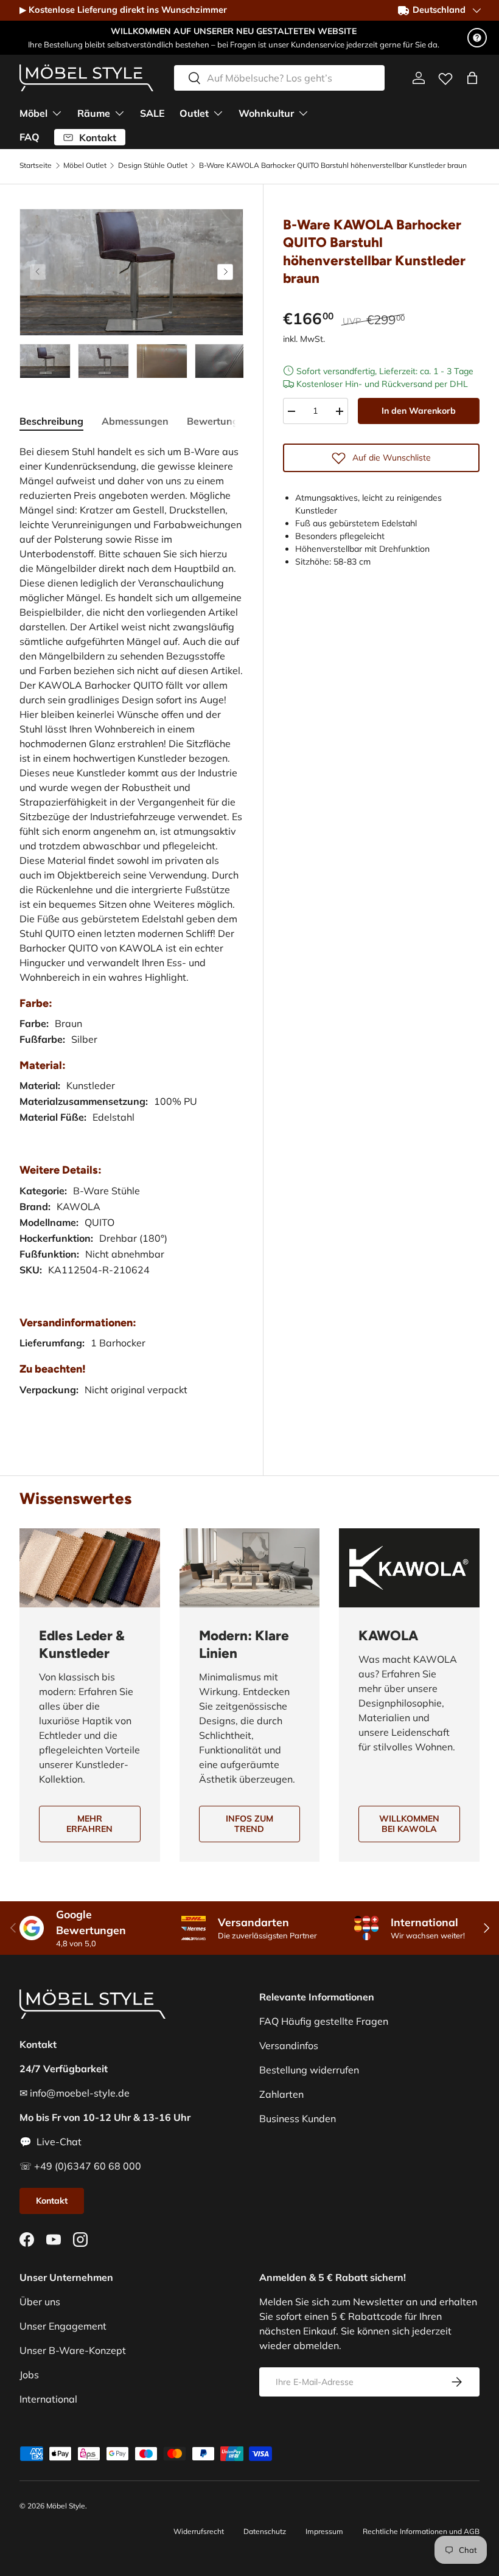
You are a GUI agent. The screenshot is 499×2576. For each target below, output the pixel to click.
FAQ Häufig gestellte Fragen (324, 2021)
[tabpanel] (131, 933)
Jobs (29, 2375)
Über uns (40, 2302)
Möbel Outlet (85, 165)
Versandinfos (289, 2045)
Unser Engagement (63, 2326)
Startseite (36, 165)
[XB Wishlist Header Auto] (445, 76)
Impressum (324, 2531)
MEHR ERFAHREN (89, 1824)
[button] (472, 78)
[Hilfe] (477, 38)
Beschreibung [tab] (51, 421)
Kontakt (52, 2201)
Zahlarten (281, 2094)
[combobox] (279, 78)
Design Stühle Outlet (153, 165)
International (48, 2399)
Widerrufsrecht (199, 2531)
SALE (152, 113)
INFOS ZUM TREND (249, 1824)
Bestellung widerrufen (309, 2070)
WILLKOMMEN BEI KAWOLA (409, 1824)
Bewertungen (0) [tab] (226, 421)
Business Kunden (298, 2118)
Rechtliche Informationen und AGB (421, 2531)
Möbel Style (66, 2506)
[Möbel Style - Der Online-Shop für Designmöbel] (86, 78)
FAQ (30, 137)
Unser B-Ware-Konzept (73, 2350)
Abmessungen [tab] (135, 421)
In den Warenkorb (419, 411)
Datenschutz (265, 2531)
